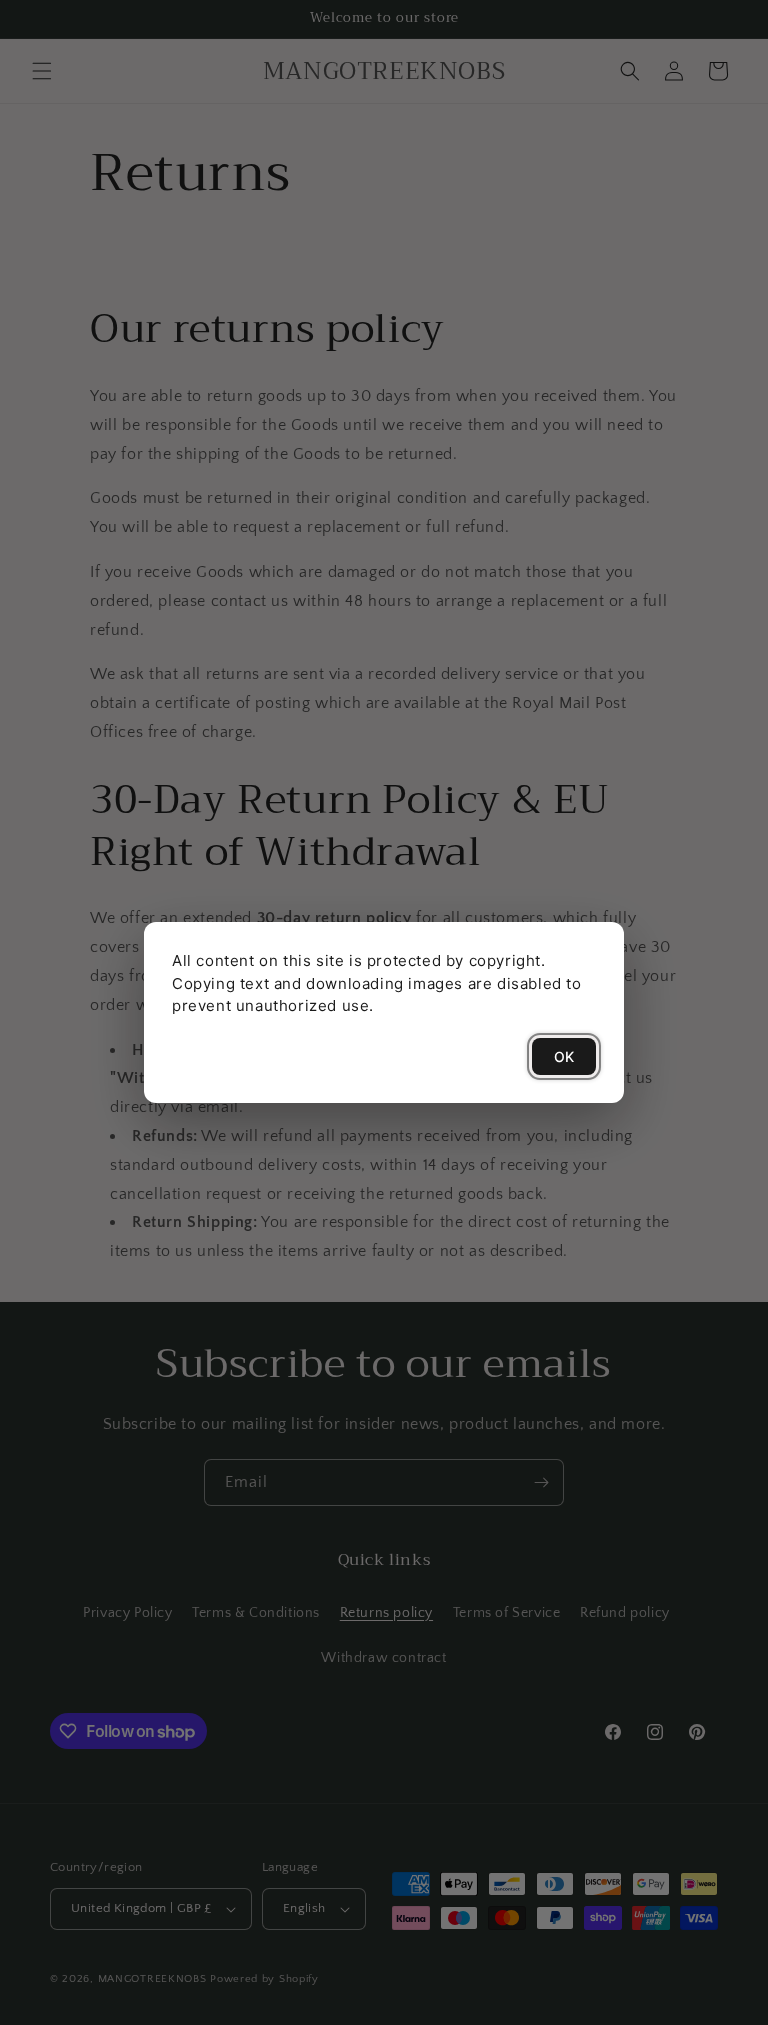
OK (564, 1056)
